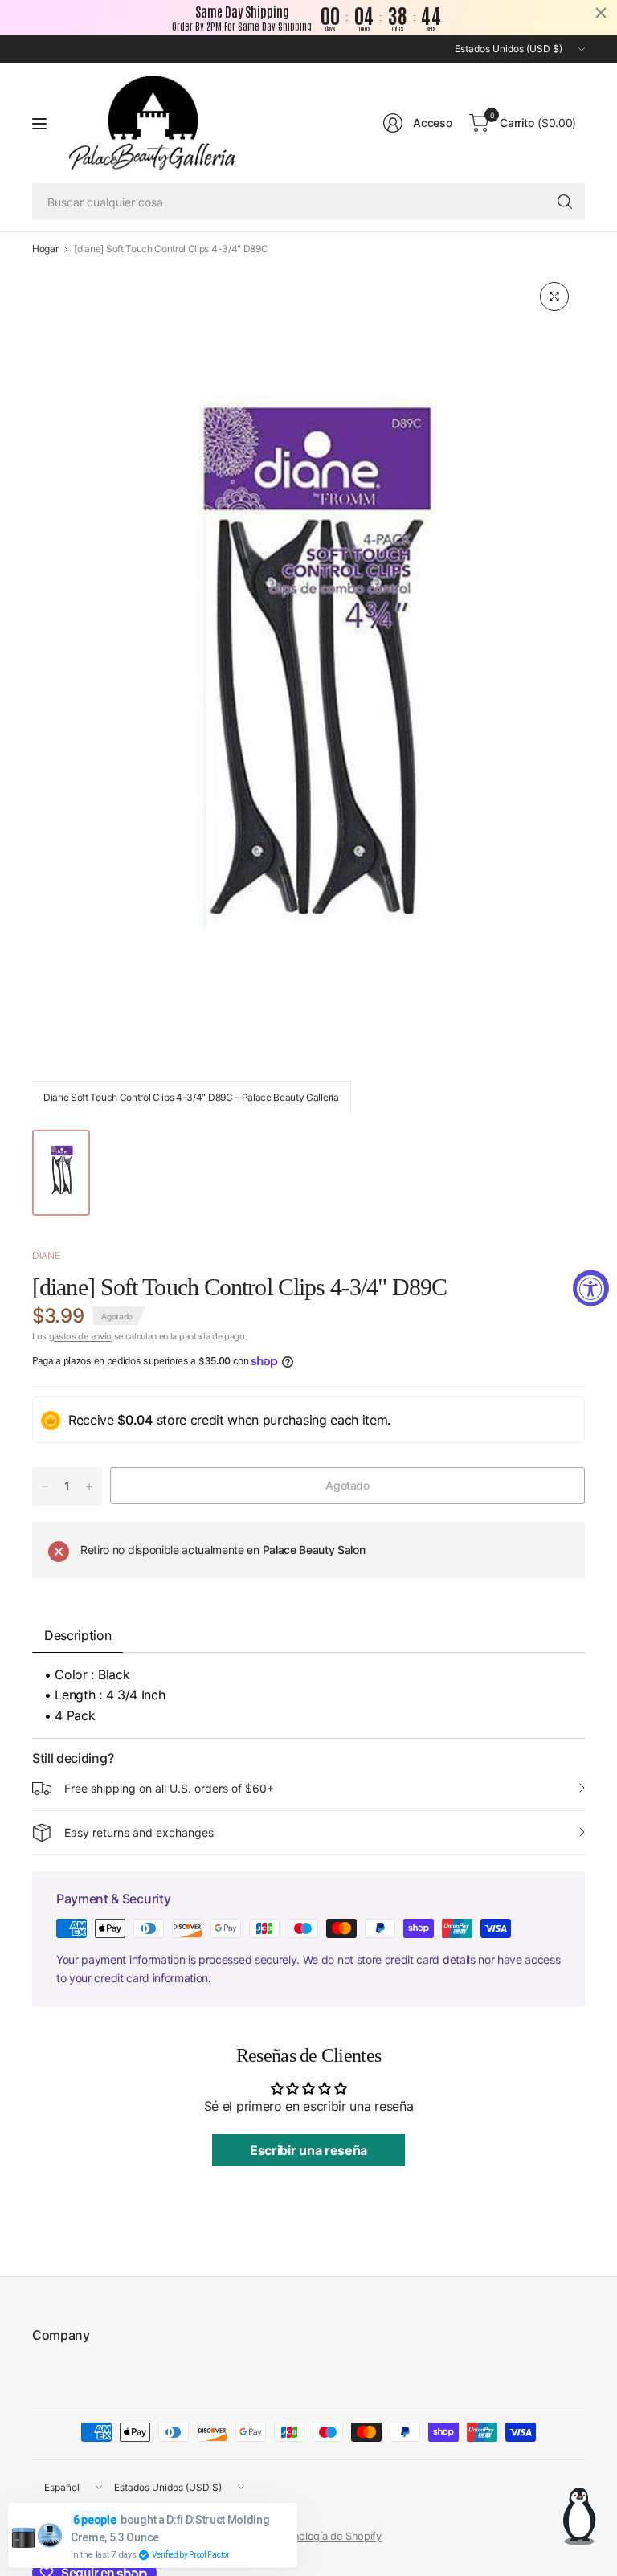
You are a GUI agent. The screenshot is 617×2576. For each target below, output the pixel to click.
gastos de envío (80, 1336)
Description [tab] (78, 1635)
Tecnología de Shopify (328, 2536)
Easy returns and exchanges (139, 1832)
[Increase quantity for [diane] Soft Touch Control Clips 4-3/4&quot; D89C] (89, 1486)
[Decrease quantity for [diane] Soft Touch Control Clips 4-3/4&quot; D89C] (45, 1486)
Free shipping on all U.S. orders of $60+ (169, 1788)
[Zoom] (554, 296)
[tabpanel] (308, 1696)
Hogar (45, 249)
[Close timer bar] (601, 13)
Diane (46, 1255)
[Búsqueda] (565, 202)
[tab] (135, 1629)
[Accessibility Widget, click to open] (591, 1288)
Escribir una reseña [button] (308, 2150)
